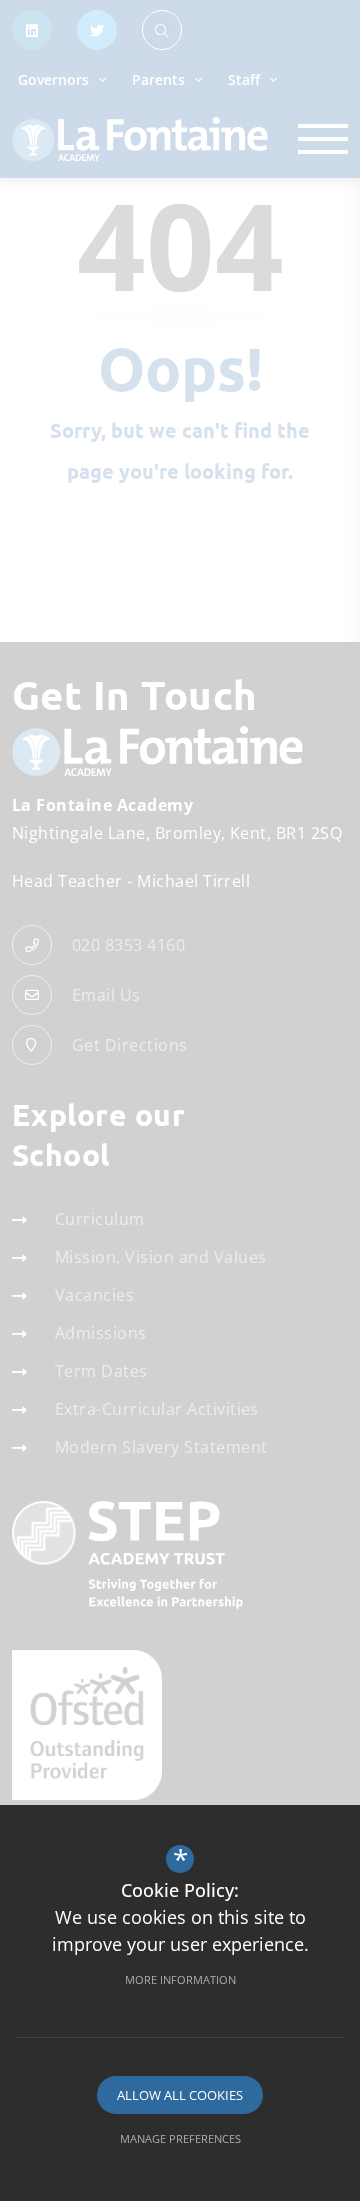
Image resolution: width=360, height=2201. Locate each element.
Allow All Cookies (180, 2095)
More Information (180, 1979)
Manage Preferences (180, 2138)
